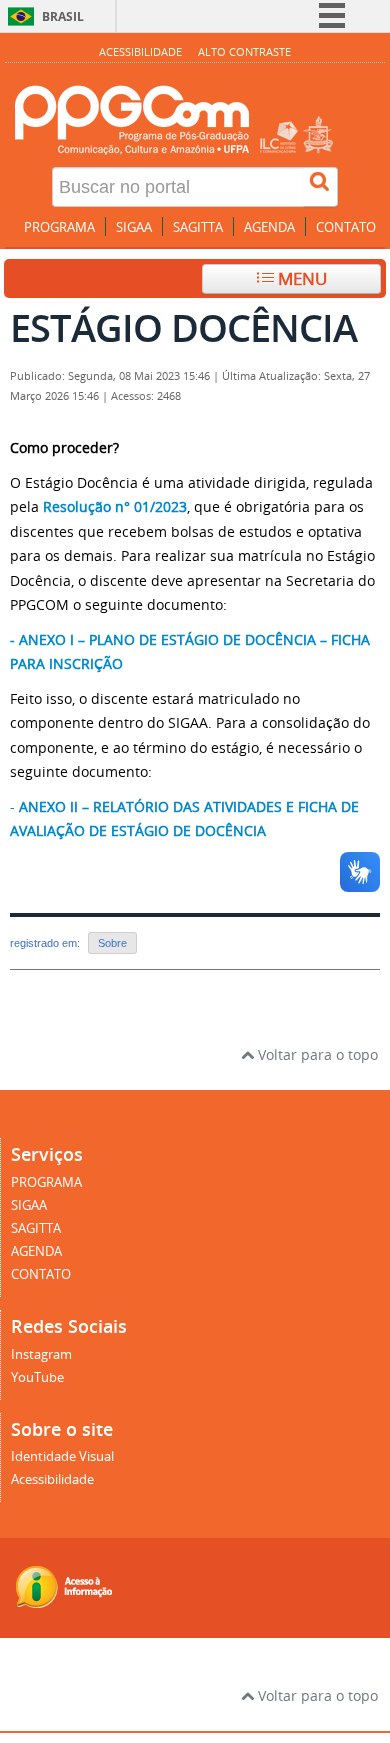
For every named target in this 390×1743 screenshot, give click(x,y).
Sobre (112, 943)
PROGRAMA (59, 227)
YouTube (37, 1377)
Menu (300, 278)
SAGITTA (198, 227)
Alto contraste (244, 51)
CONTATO (346, 227)
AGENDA (269, 227)
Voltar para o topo (316, 1054)
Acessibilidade (140, 51)
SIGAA (134, 227)
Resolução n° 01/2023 (115, 506)
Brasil (63, 16)
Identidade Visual (62, 1456)
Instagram (41, 1354)
